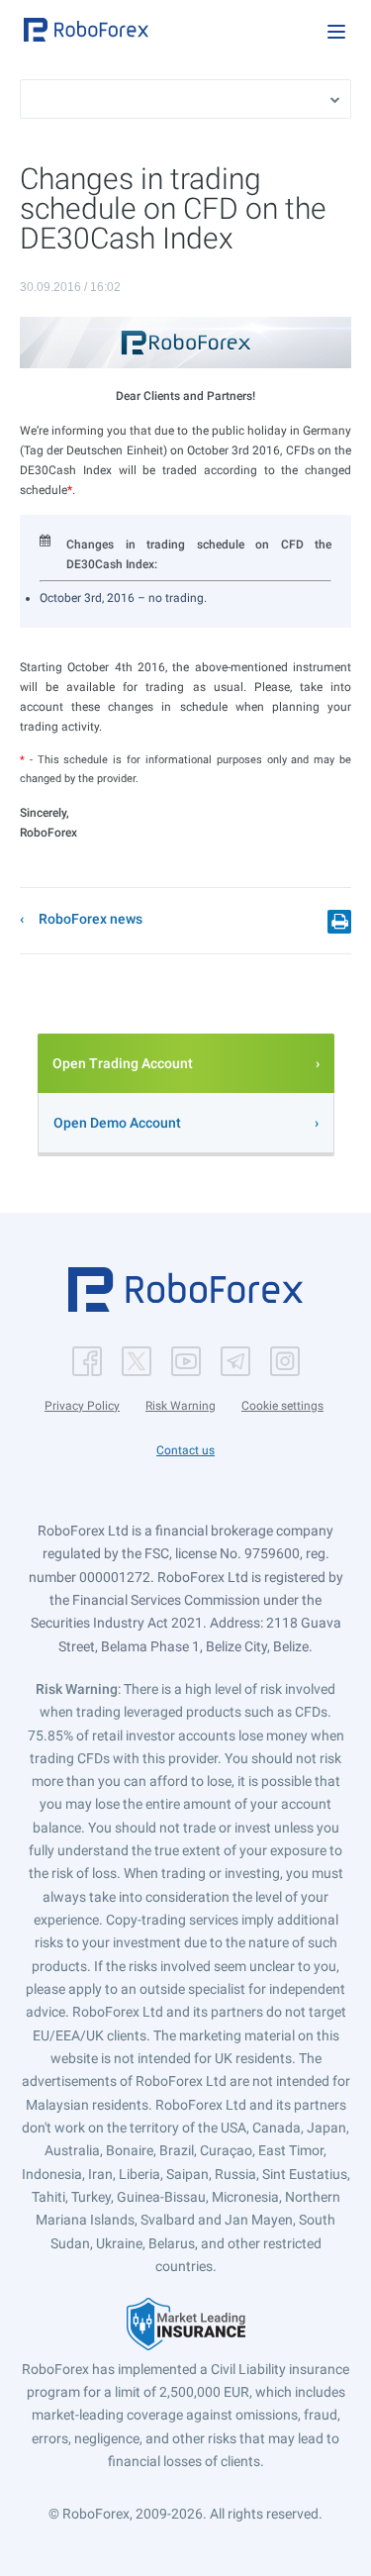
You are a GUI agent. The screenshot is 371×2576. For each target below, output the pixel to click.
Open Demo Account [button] (117, 1123)
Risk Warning (181, 1406)
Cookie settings (282, 1406)
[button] (86, 30)
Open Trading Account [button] (123, 1063)
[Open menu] (336, 32)
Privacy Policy (82, 1406)
